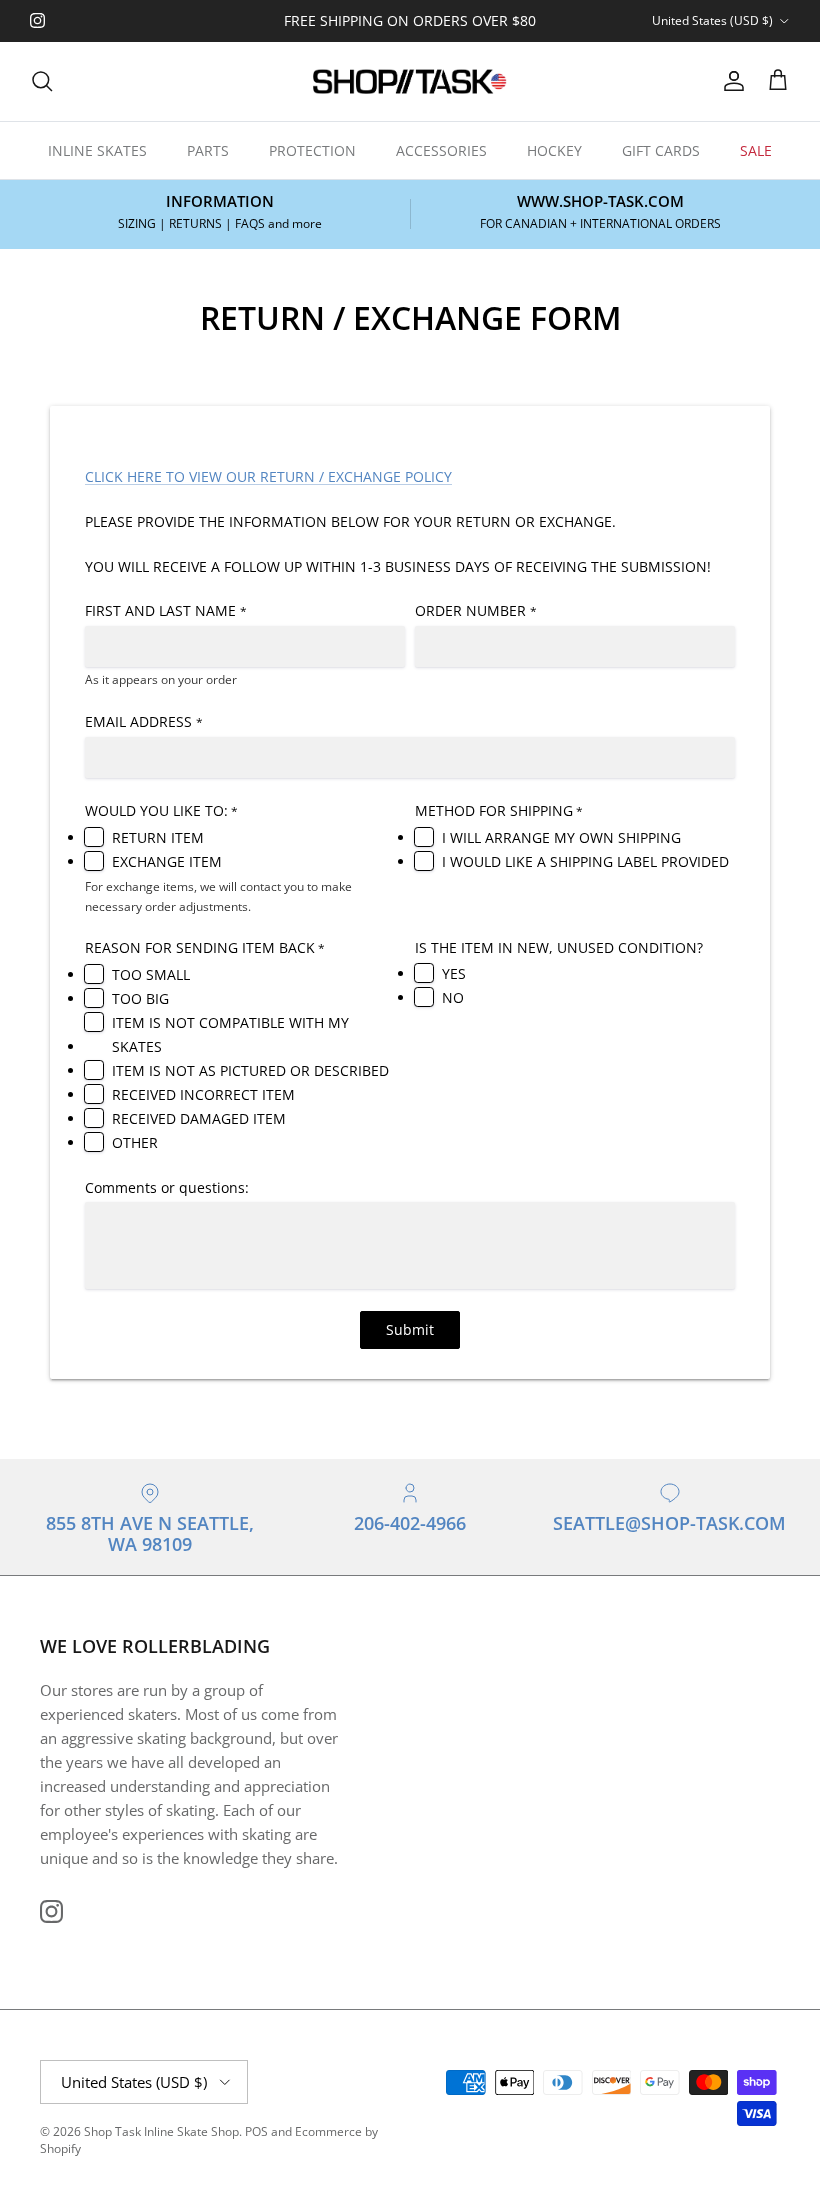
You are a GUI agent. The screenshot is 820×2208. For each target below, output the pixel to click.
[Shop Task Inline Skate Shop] (410, 81)
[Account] (730, 81)
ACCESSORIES (441, 150)
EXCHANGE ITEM (167, 861)
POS (256, 2131)
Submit (410, 1329)
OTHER (135, 1142)
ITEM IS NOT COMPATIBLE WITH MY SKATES (230, 1034)
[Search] (42, 81)
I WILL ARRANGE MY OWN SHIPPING (561, 837)
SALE (756, 150)
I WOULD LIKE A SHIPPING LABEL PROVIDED (585, 861)
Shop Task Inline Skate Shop (161, 2131)
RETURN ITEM (158, 837)
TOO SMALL (151, 974)
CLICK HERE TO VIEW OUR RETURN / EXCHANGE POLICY (268, 476)
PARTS (208, 150)
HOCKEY (554, 150)
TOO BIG (140, 998)
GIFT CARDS (661, 150)
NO (453, 997)
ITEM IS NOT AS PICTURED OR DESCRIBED (250, 1070)
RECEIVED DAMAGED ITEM (199, 1118)
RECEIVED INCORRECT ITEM (203, 1094)
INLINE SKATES (97, 150)
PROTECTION (312, 150)
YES (454, 973)
